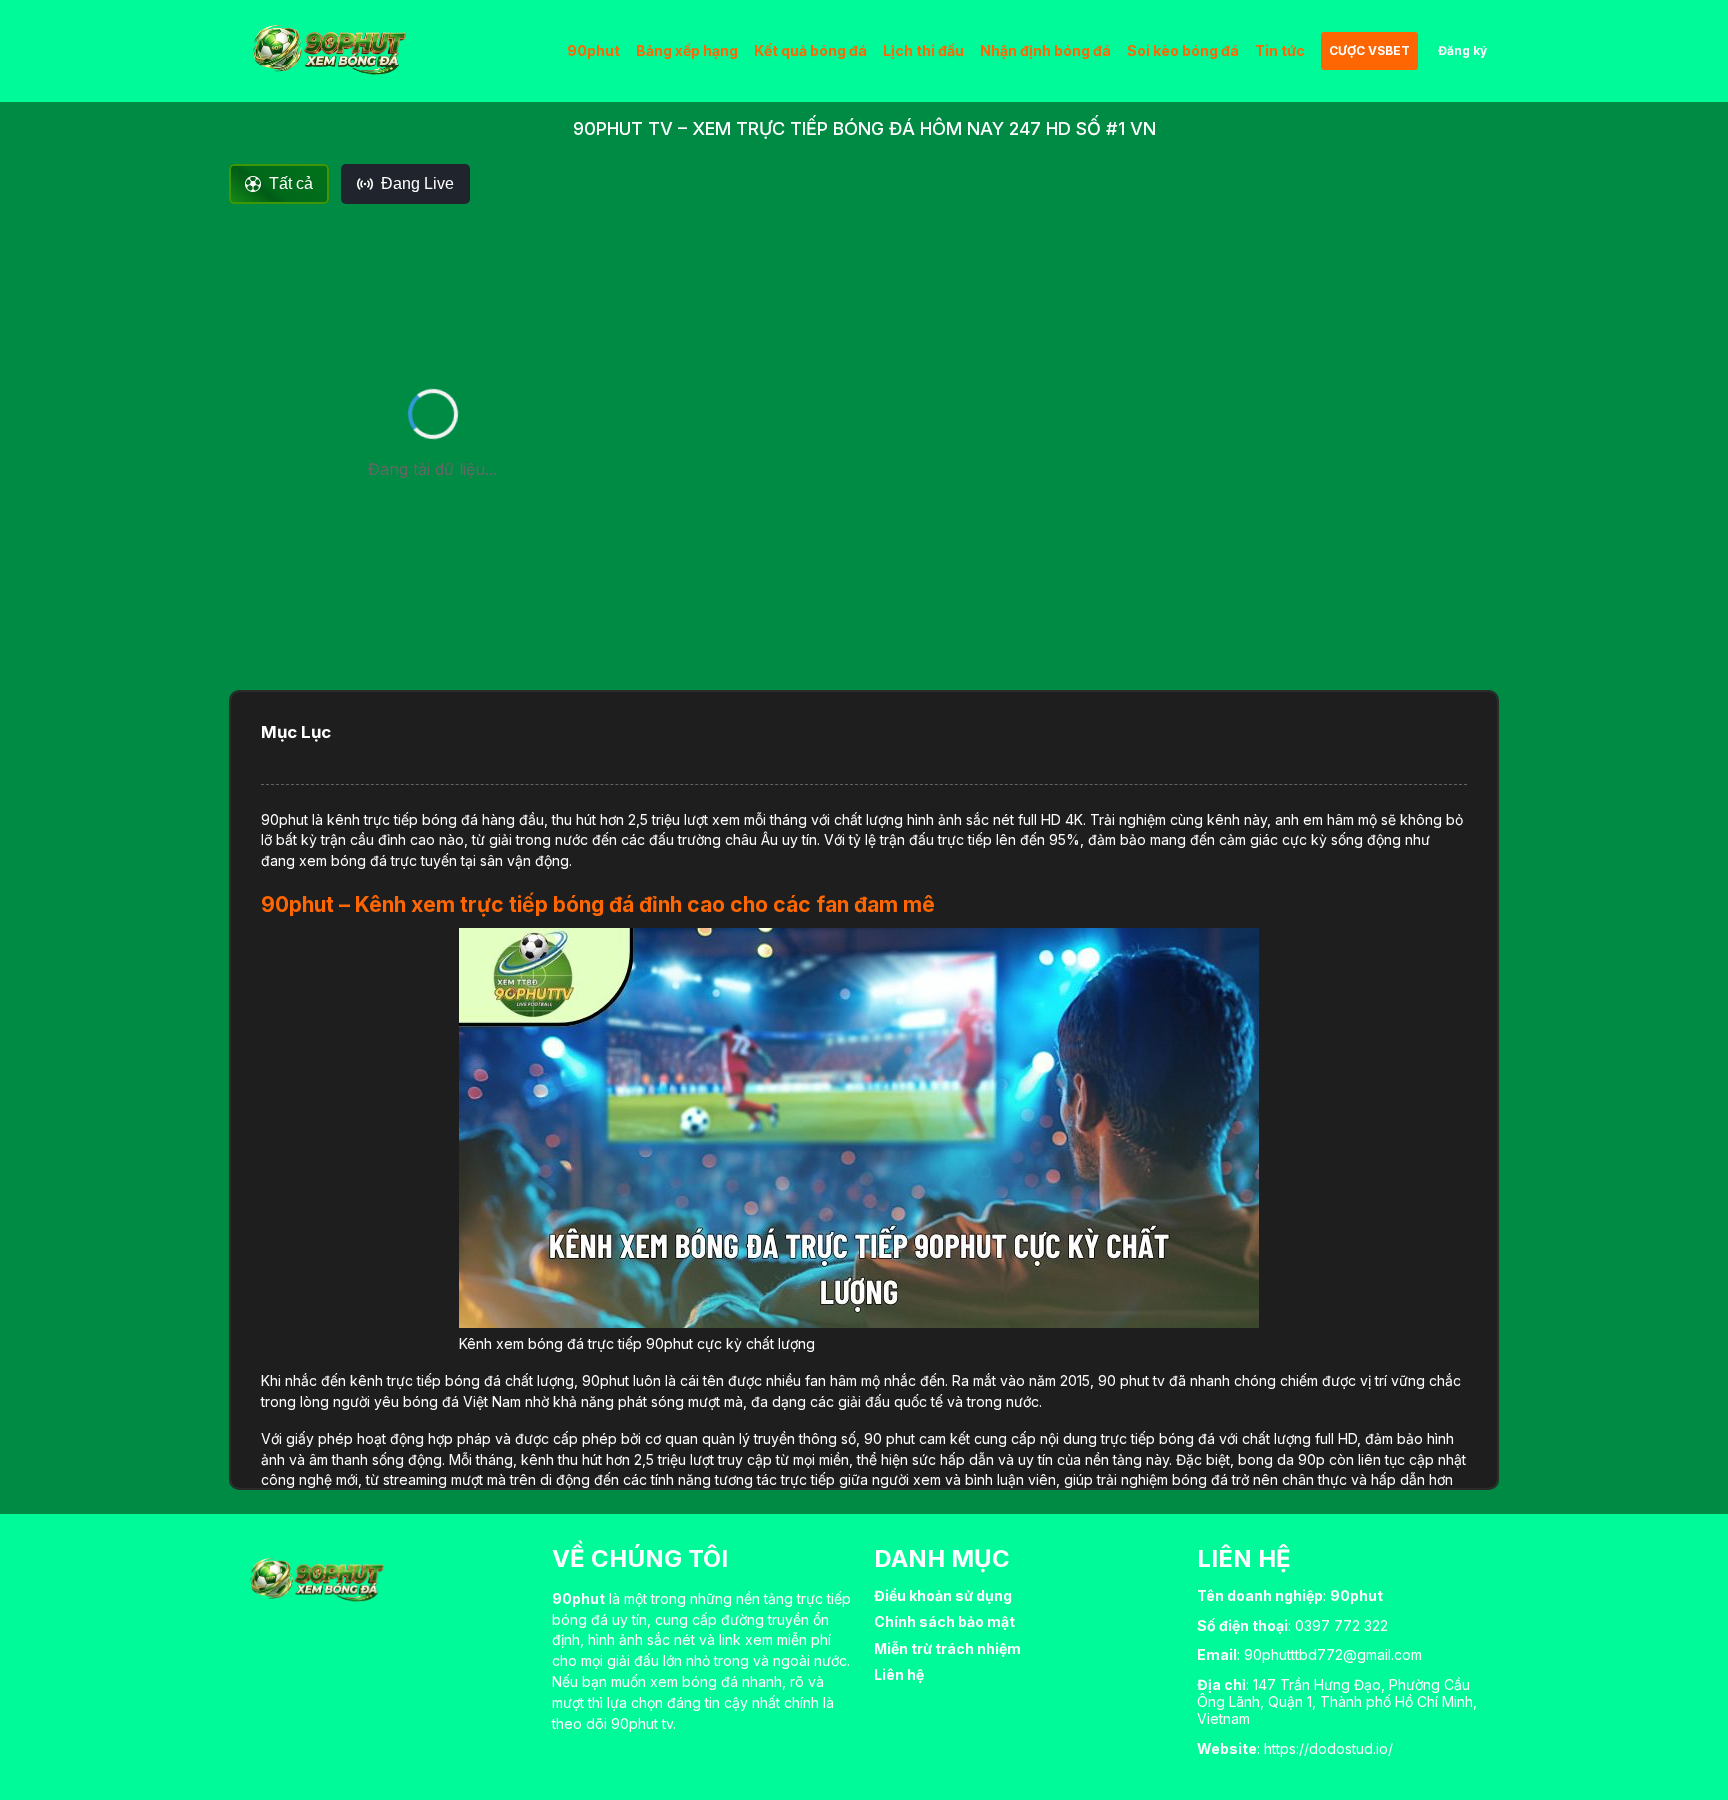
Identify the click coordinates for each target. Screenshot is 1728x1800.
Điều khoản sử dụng (943, 1595)
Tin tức (1280, 50)
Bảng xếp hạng (687, 50)
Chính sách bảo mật (944, 1621)
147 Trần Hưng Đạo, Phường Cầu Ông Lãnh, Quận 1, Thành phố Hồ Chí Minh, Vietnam (1337, 1701)
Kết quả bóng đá (810, 50)
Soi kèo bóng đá (1183, 50)
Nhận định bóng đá (1045, 50)
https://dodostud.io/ (1328, 1748)
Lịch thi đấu (923, 50)
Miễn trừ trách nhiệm (947, 1648)
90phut (593, 50)
